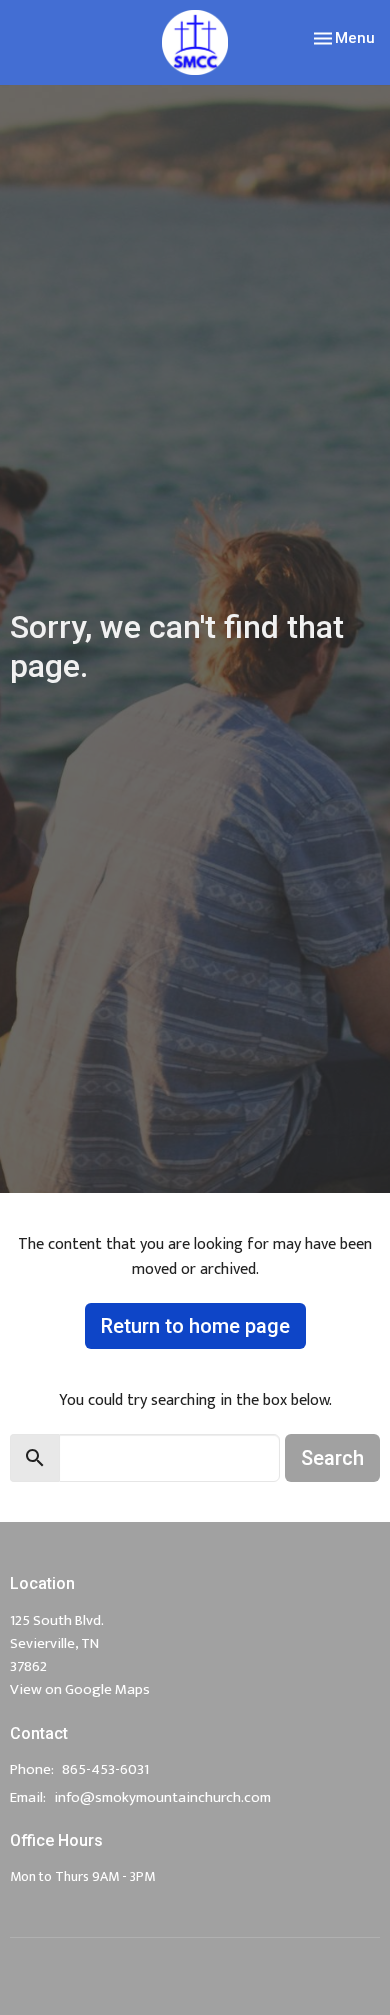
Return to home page (195, 1326)
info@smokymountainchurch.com (162, 1797)
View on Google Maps (80, 1689)
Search (332, 1458)
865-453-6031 (105, 1769)
